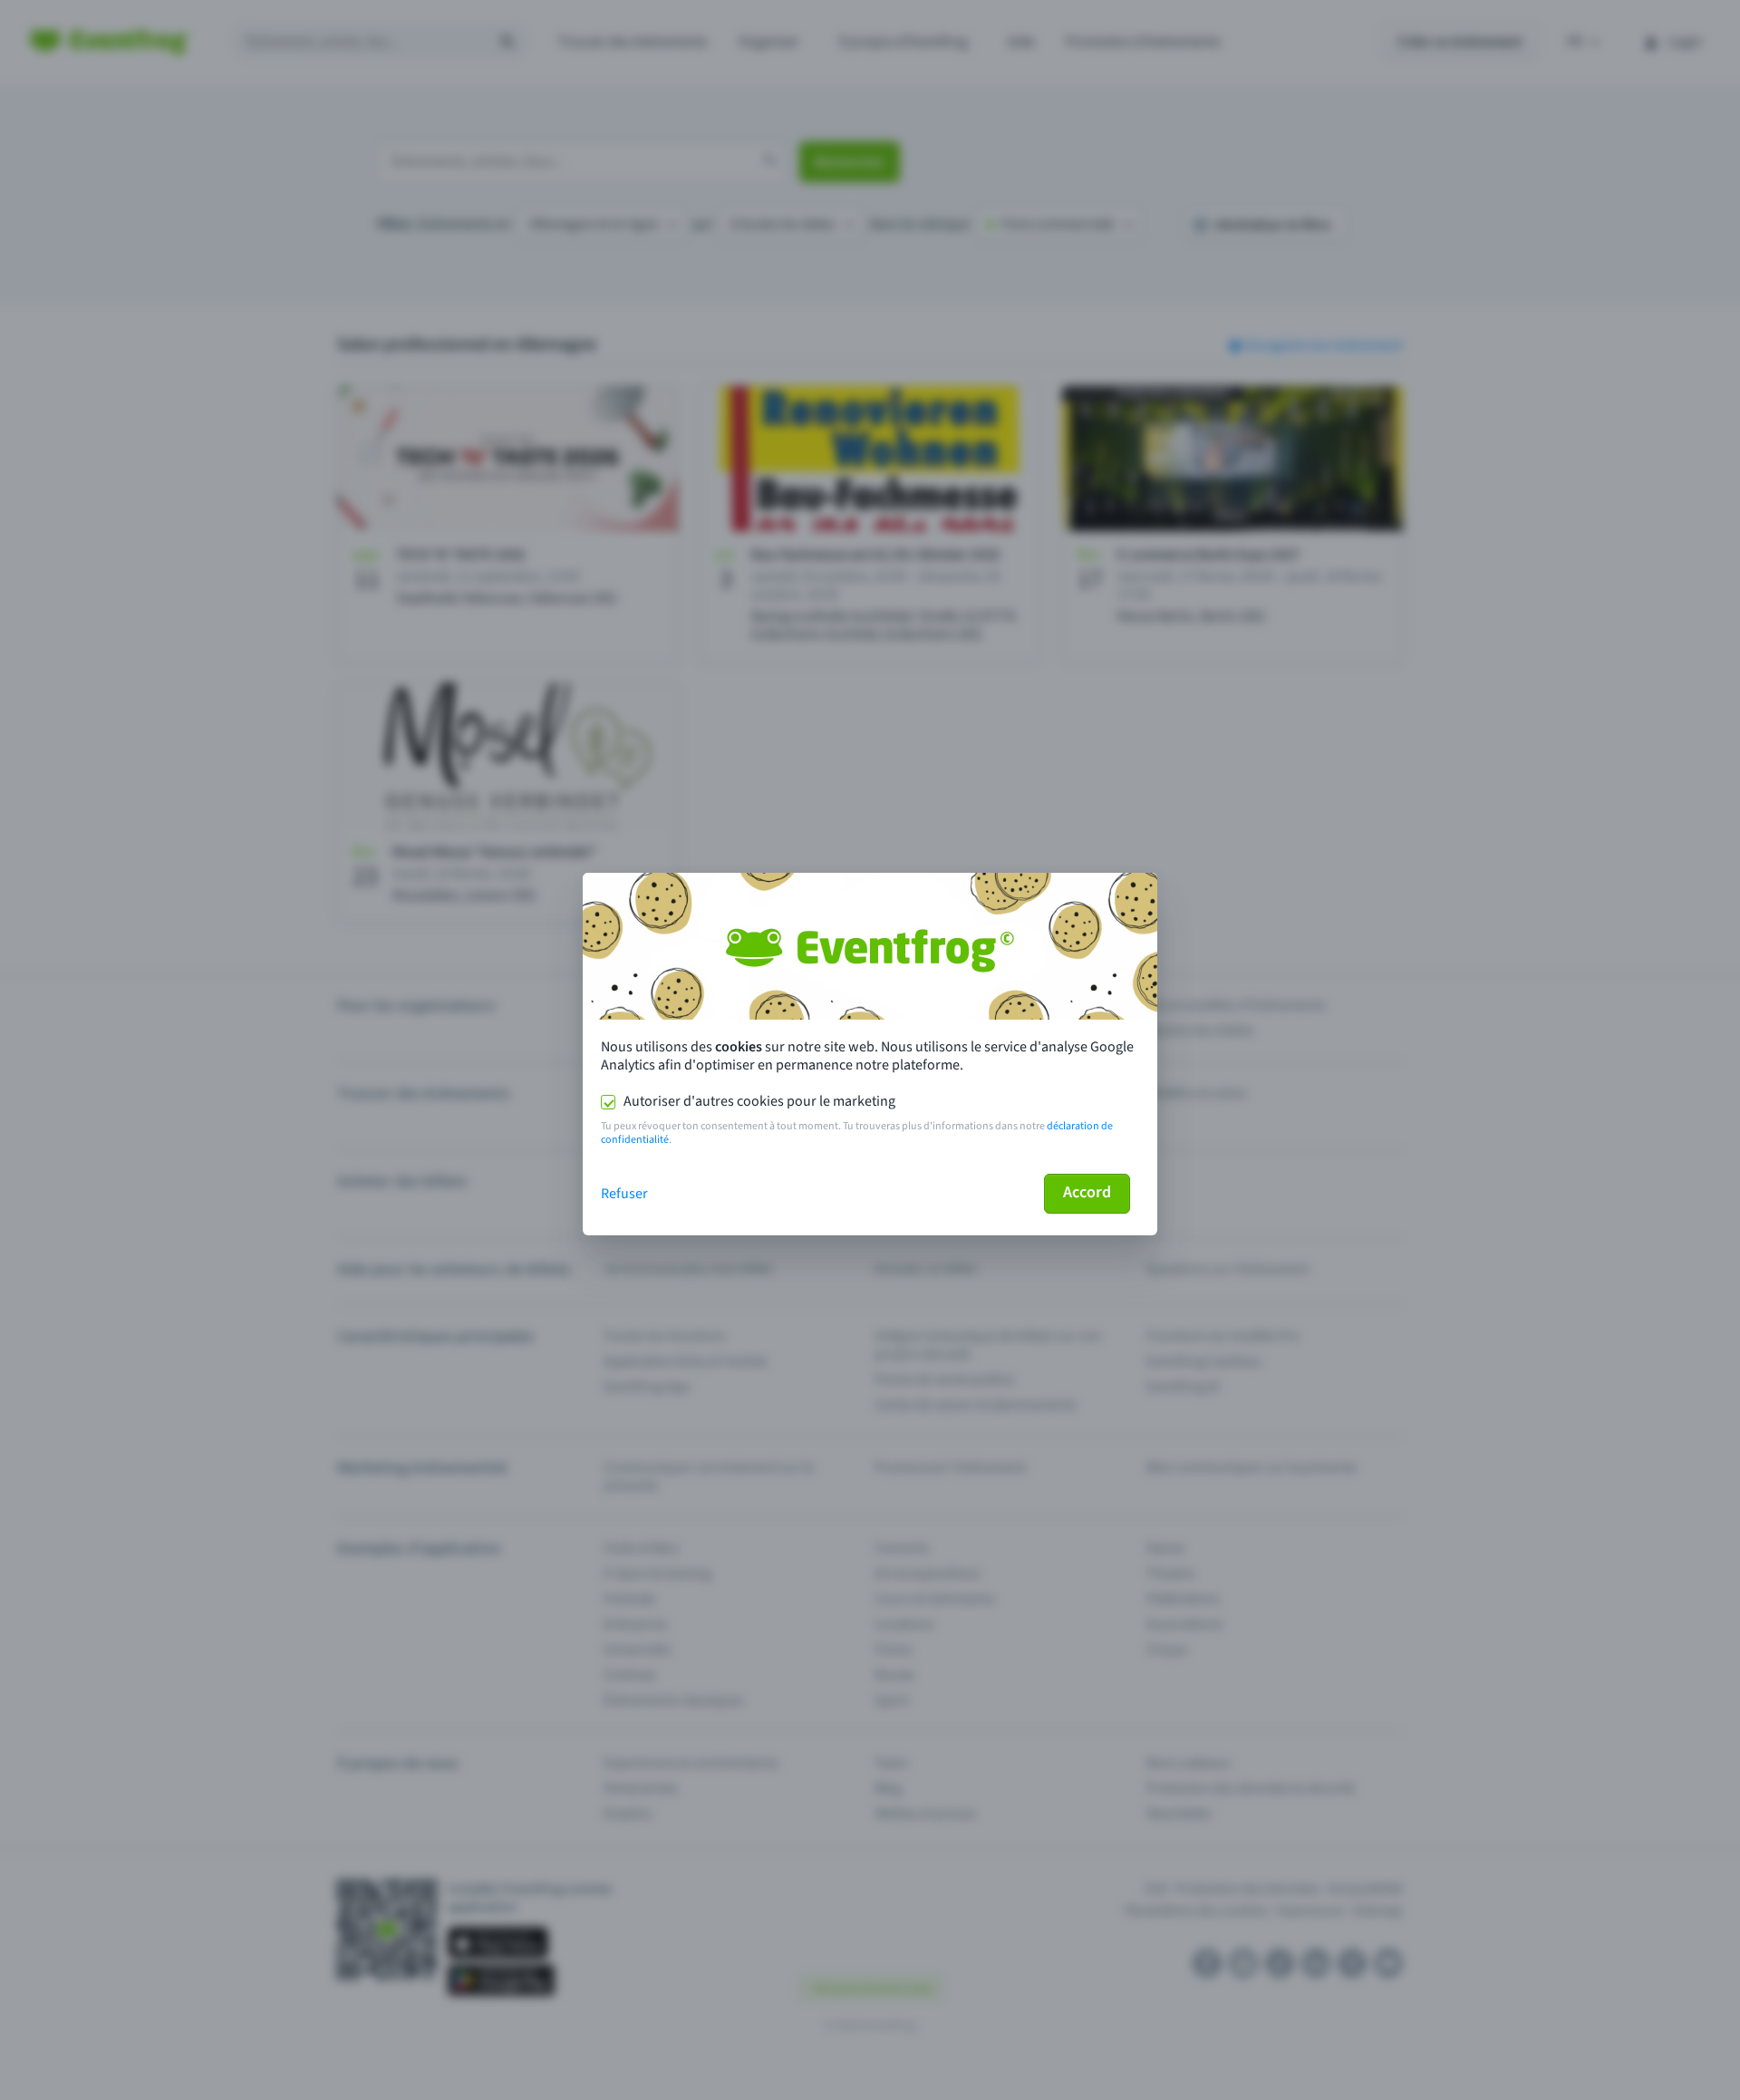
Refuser (624, 1194)
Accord (1087, 1192)
